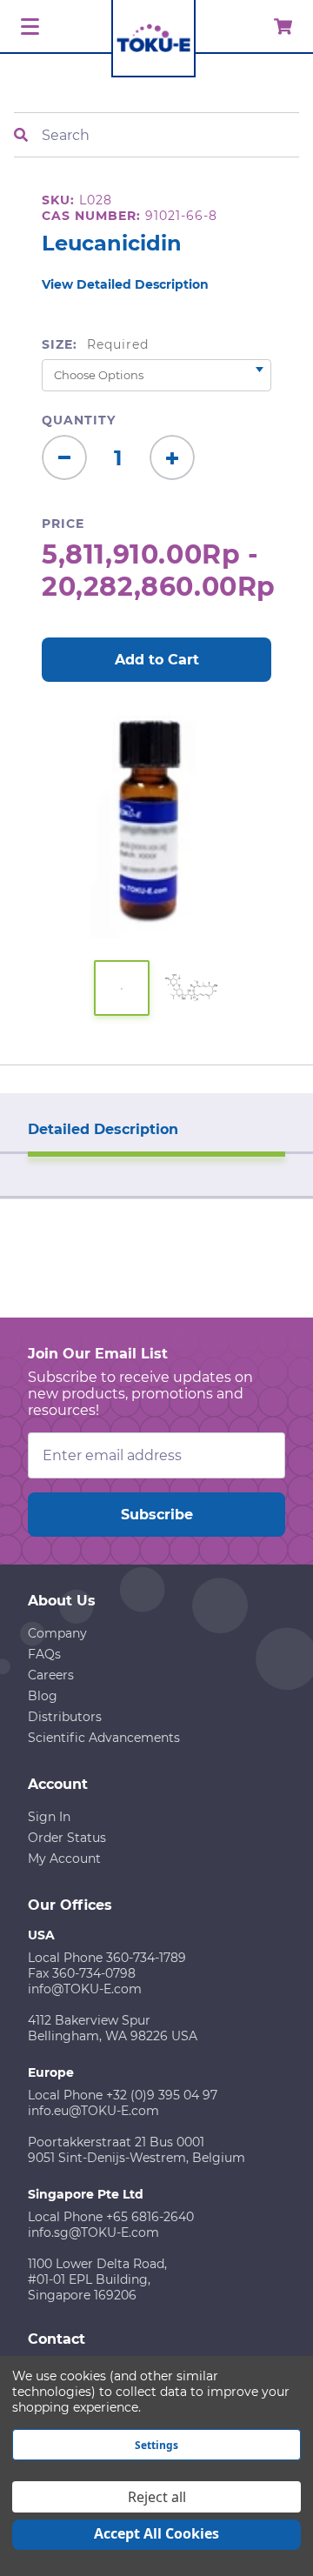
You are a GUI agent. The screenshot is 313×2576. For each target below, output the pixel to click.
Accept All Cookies (156, 2533)
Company (57, 1633)
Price (63, 524)
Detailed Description (103, 1129)
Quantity (79, 420)
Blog (43, 1696)
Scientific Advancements (104, 1738)
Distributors (65, 1717)
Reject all (157, 2497)
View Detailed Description (125, 284)
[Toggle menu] (27, 27)
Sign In (49, 1817)
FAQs (44, 1654)
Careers (51, 1675)
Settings (156, 2445)
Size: (95, 344)
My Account (64, 1859)
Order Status (67, 1838)
